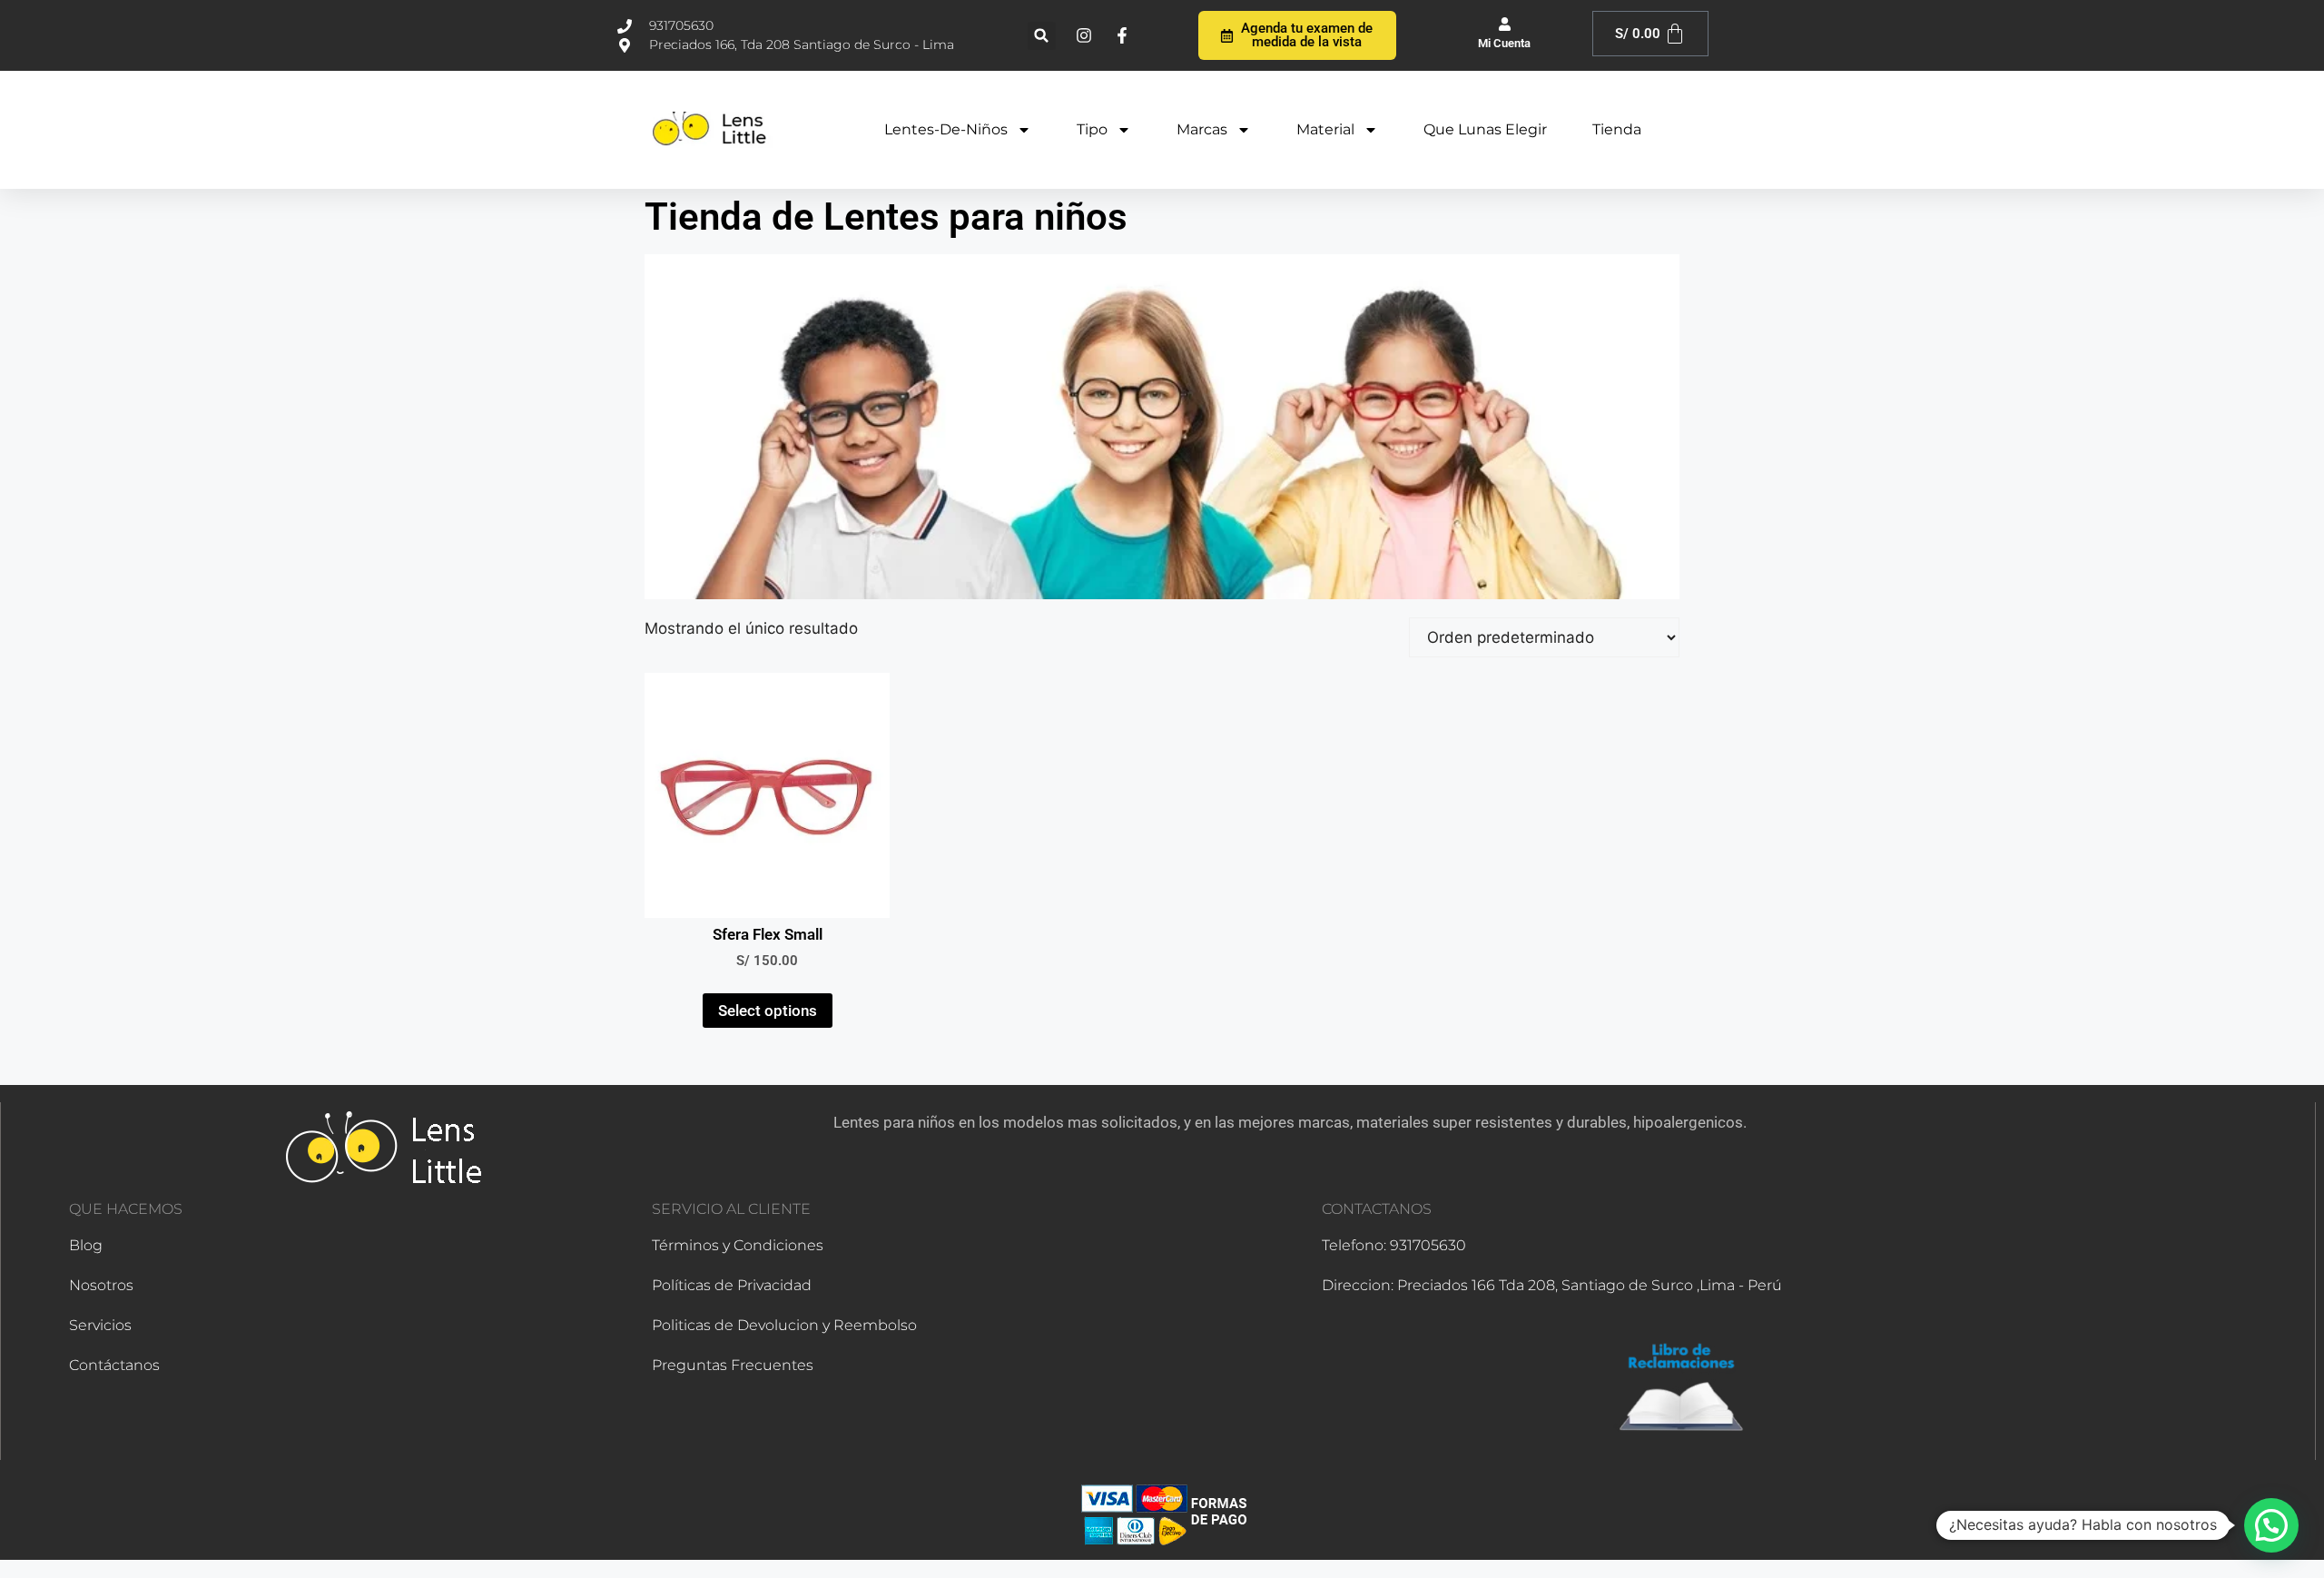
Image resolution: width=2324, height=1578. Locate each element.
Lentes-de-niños (946, 129)
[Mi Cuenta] (1505, 24)
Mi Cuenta (1504, 43)
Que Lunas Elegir (1485, 129)
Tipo (1092, 129)
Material (1325, 129)
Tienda (1617, 129)
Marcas (1202, 129)
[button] (1042, 36)
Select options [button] (768, 1011)
